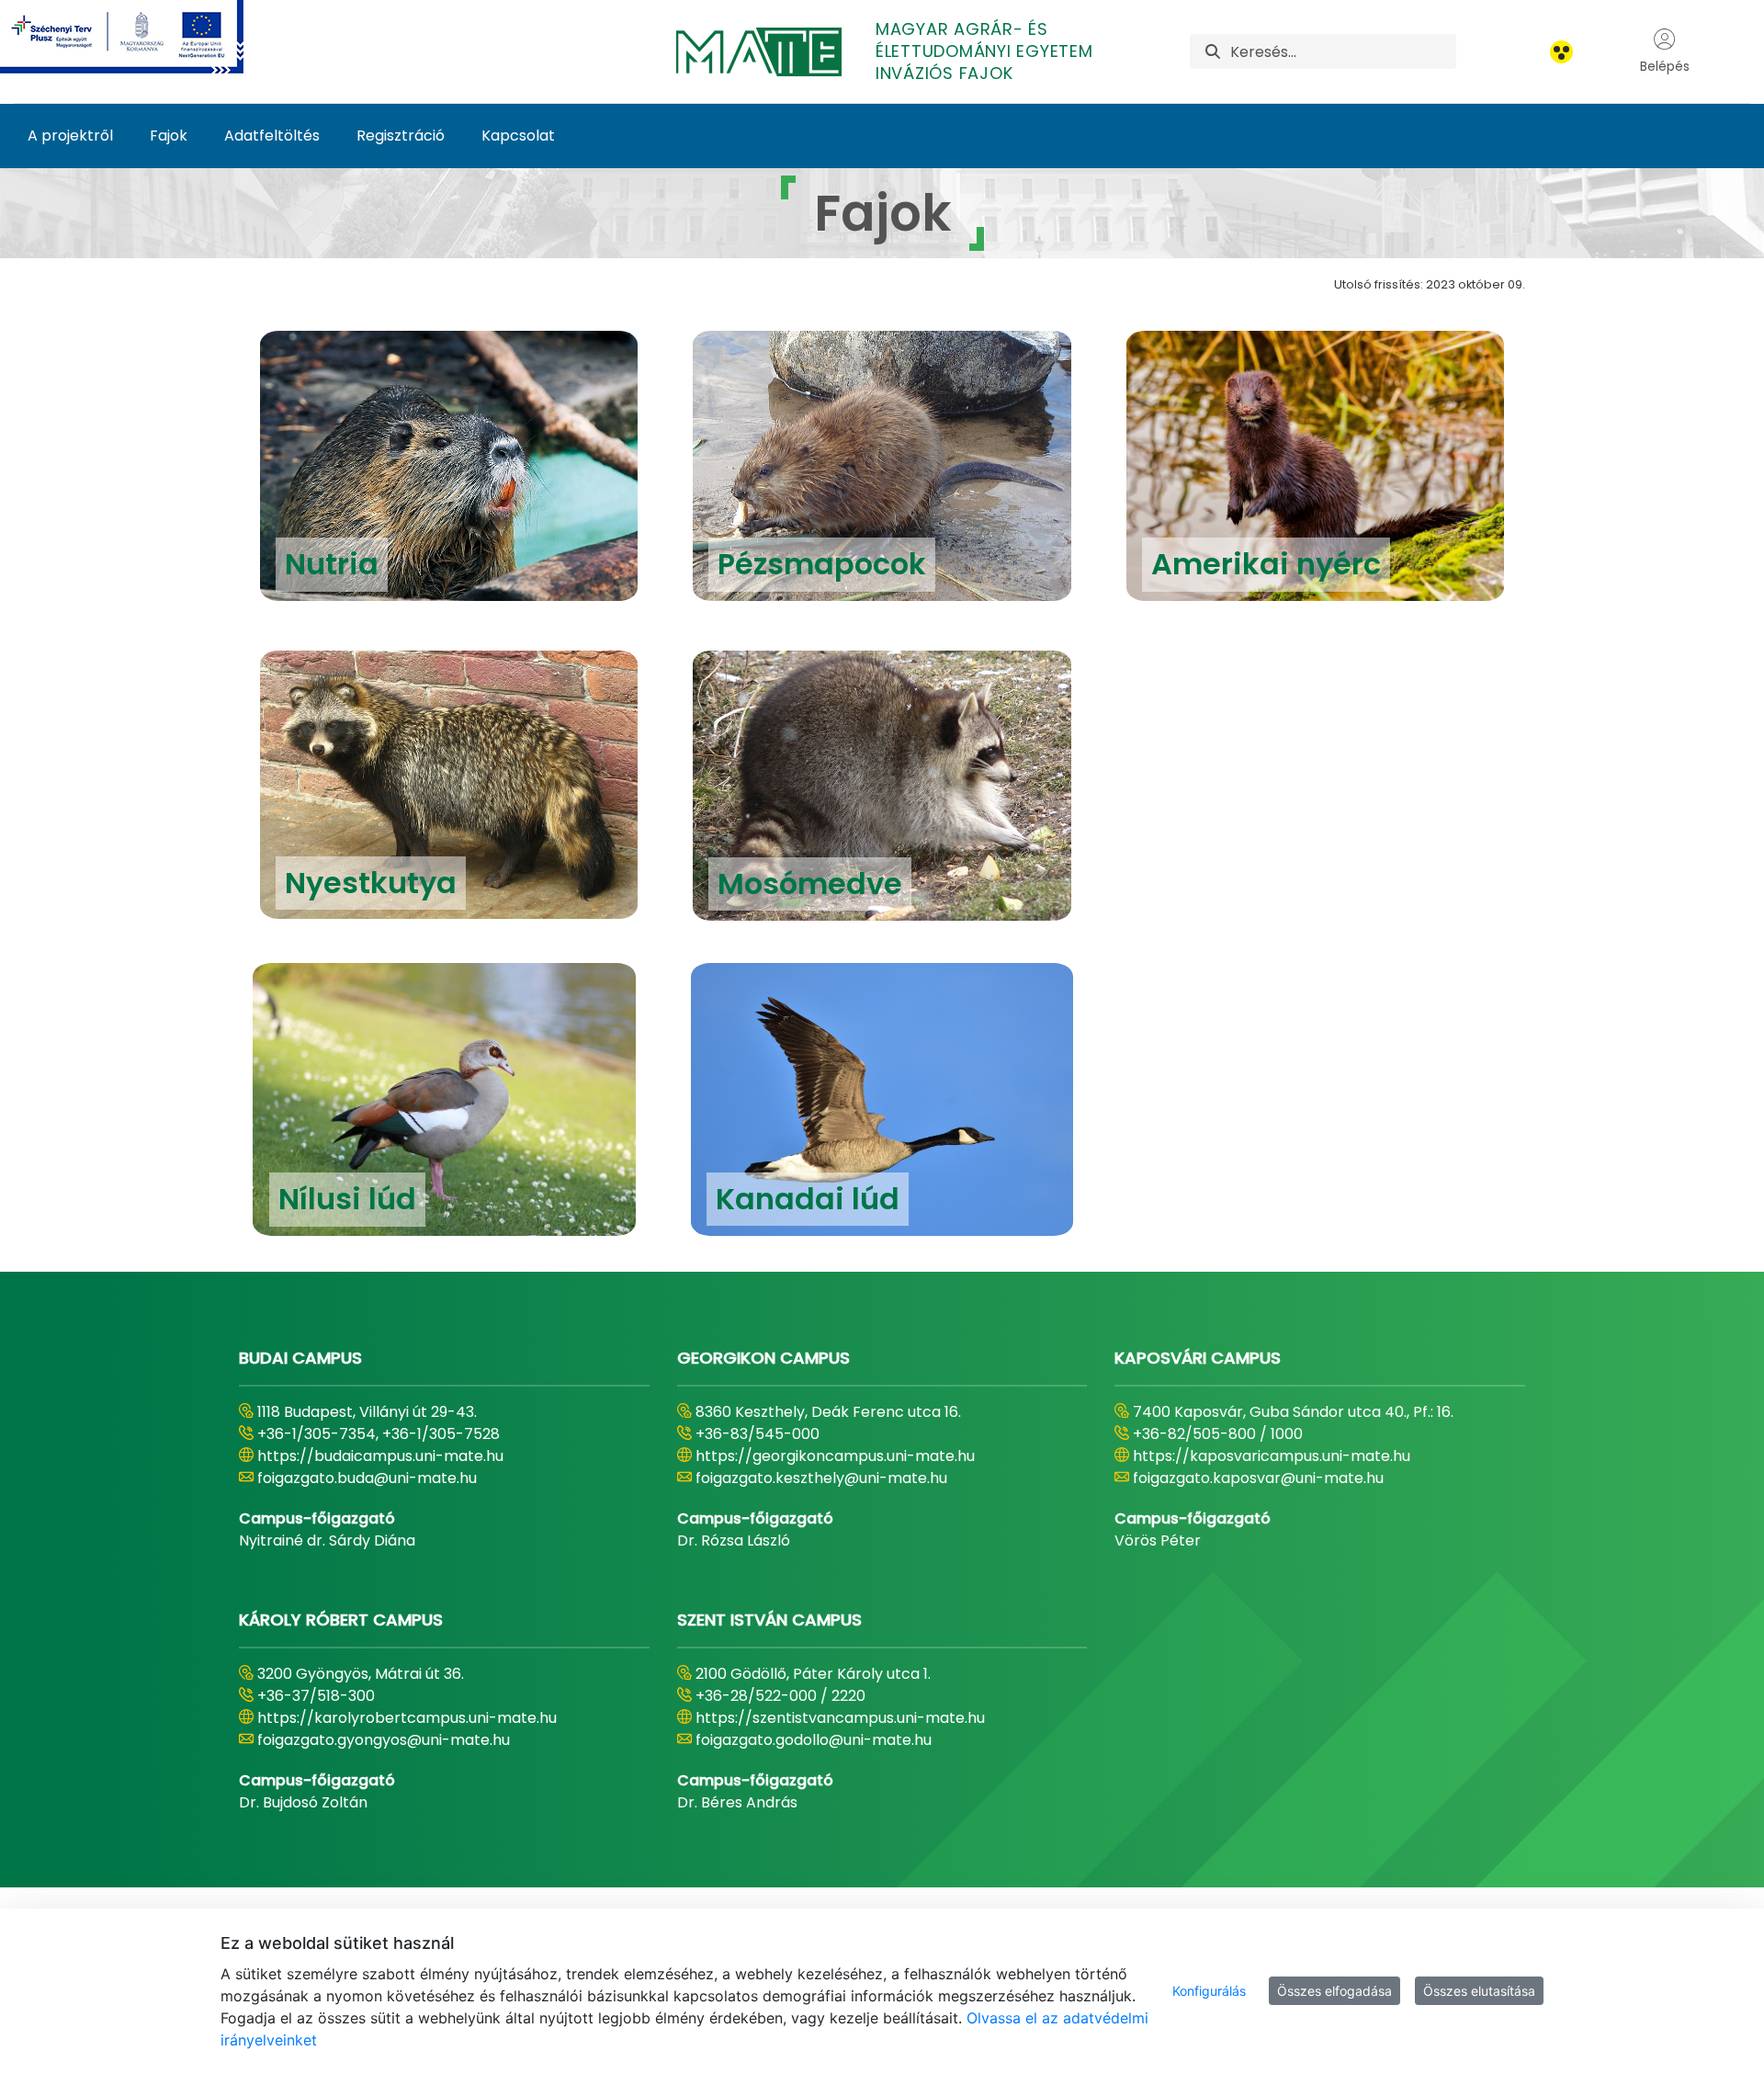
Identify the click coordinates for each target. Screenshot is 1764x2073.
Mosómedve (810, 884)
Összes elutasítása (1479, 1991)
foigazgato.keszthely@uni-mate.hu (821, 1478)
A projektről (70, 136)
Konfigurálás (1209, 1991)
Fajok (169, 136)
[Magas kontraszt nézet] (1561, 52)
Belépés (1665, 66)
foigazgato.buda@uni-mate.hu (367, 1478)
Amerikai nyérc (1266, 564)
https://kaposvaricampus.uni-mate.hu (1272, 1456)
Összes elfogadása (1334, 1991)
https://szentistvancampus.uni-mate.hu (840, 1718)
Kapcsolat (518, 136)
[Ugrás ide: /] (144, 37)
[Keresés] (1213, 52)
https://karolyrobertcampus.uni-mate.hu (407, 1718)
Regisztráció (401, 136)
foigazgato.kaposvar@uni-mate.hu (1258, 1478)
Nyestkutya (371, 883)
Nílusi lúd (347, 1199)
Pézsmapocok (822, 564)
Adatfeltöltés (272, 136)
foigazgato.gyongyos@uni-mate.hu (384, 1740)
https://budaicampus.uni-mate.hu (380, 1456)
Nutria (332, 564)
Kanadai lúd (808, 1199)
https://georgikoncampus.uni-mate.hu (835, 1456)
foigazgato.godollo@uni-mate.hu (814, 1740)
